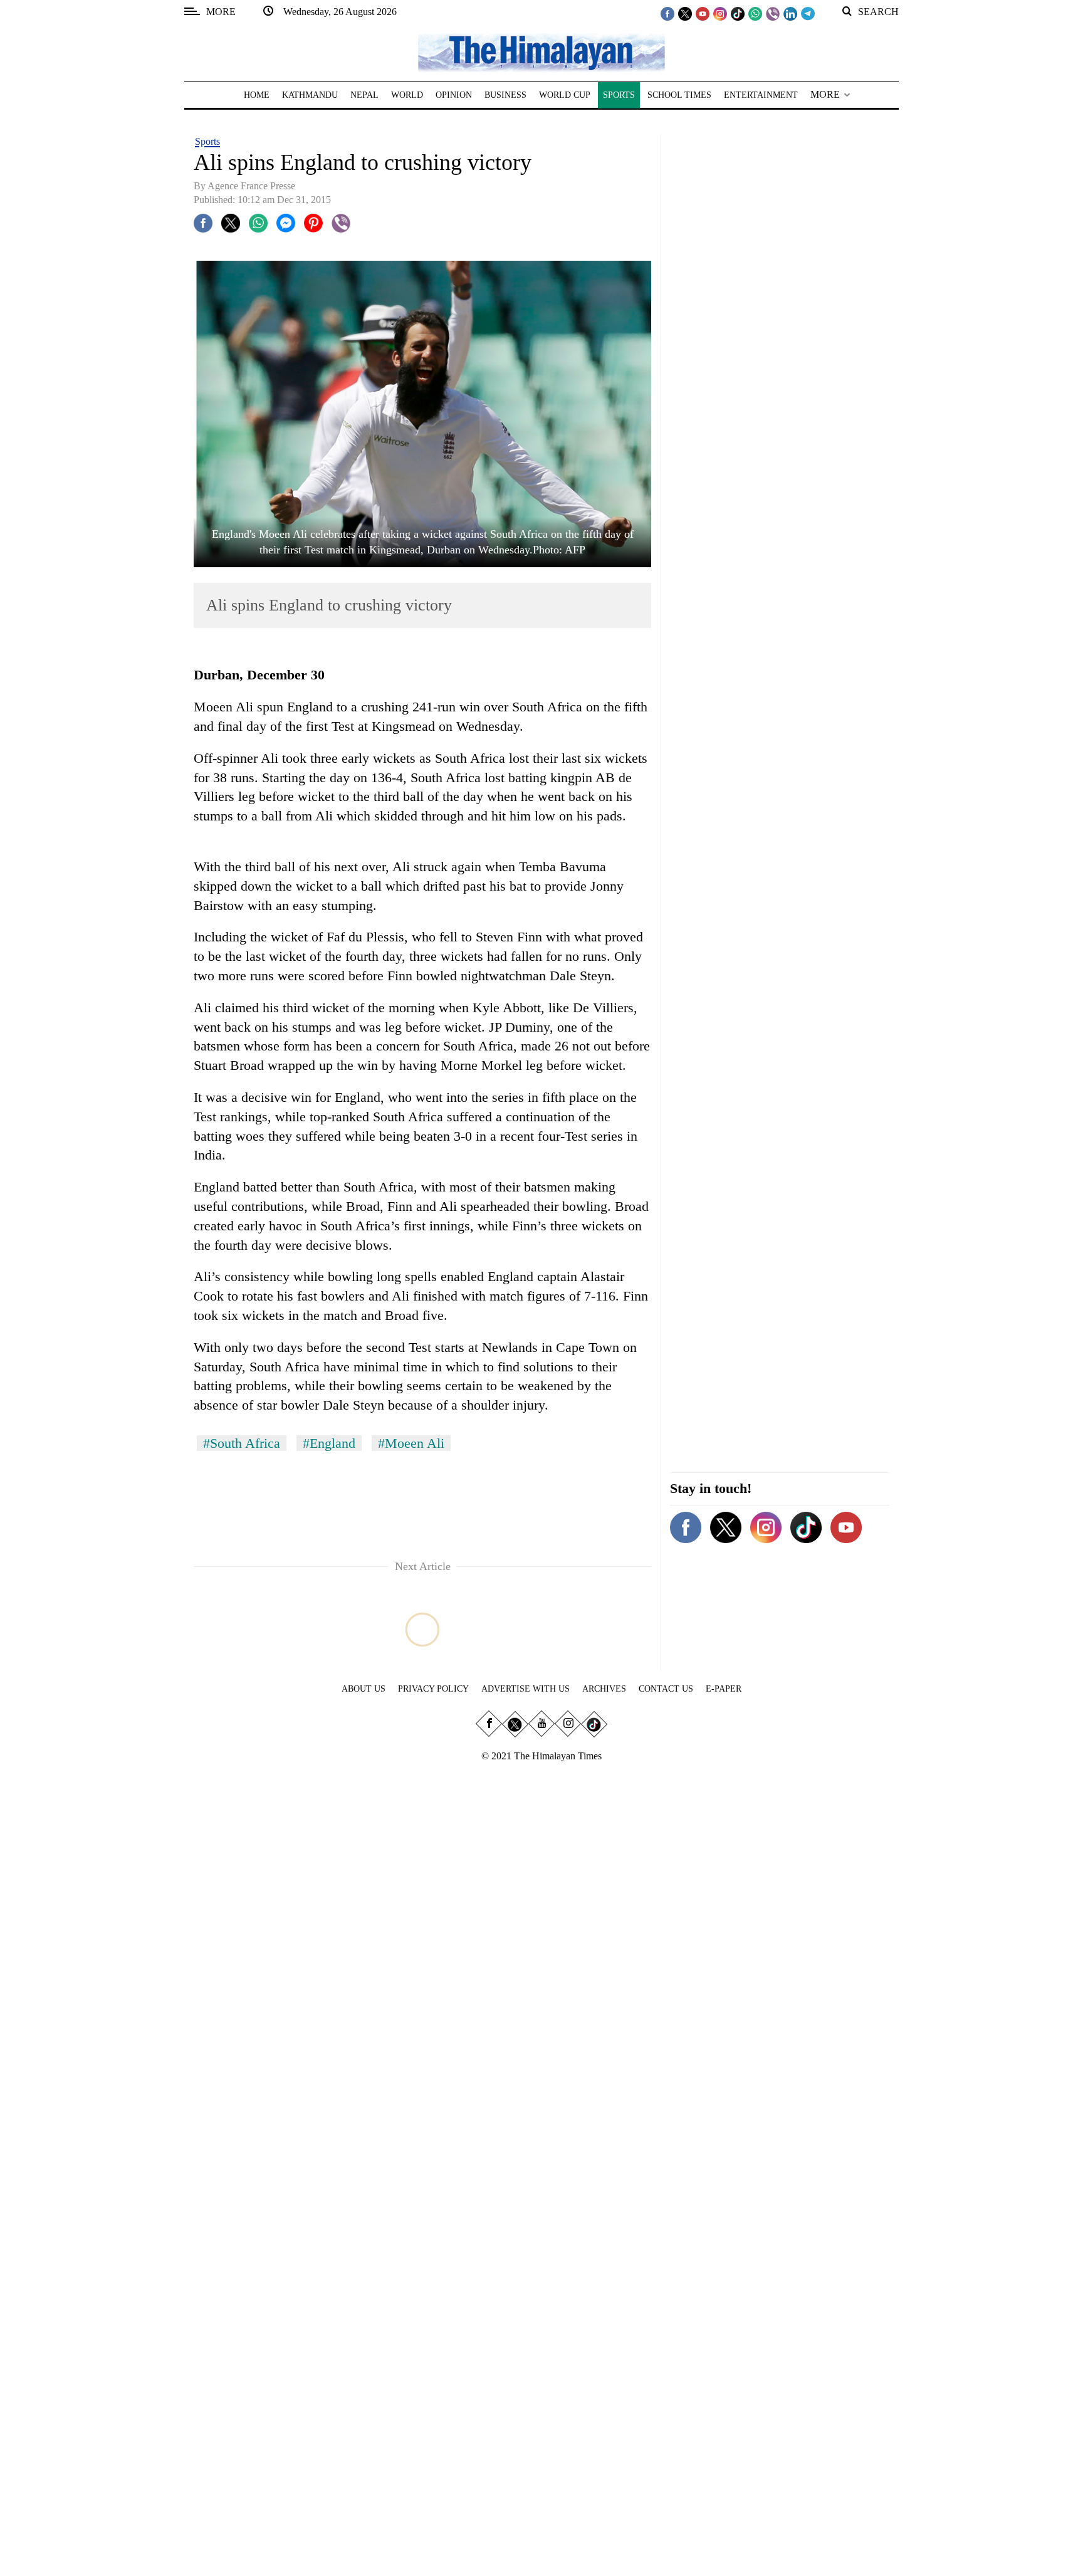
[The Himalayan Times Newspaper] (541, 52)
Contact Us (666, 1689)
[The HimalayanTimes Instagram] (720, 13)
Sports (207, 141)
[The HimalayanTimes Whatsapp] (755, 13)
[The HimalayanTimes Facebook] (667, 13)
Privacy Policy (433, 1689)
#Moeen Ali (411, 1443)
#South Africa (242, 1443)
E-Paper (724, 1689)
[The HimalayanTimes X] (685, 13)
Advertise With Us (526, 1689)
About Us (364, 1689)
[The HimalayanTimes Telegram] (808, 13)
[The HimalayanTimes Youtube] (703, 13)
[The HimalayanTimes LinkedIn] (790, 13)
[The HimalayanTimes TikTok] (738, 13)
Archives (604, 1689)
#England (329, 1443)
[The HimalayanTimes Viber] (773, 13)
